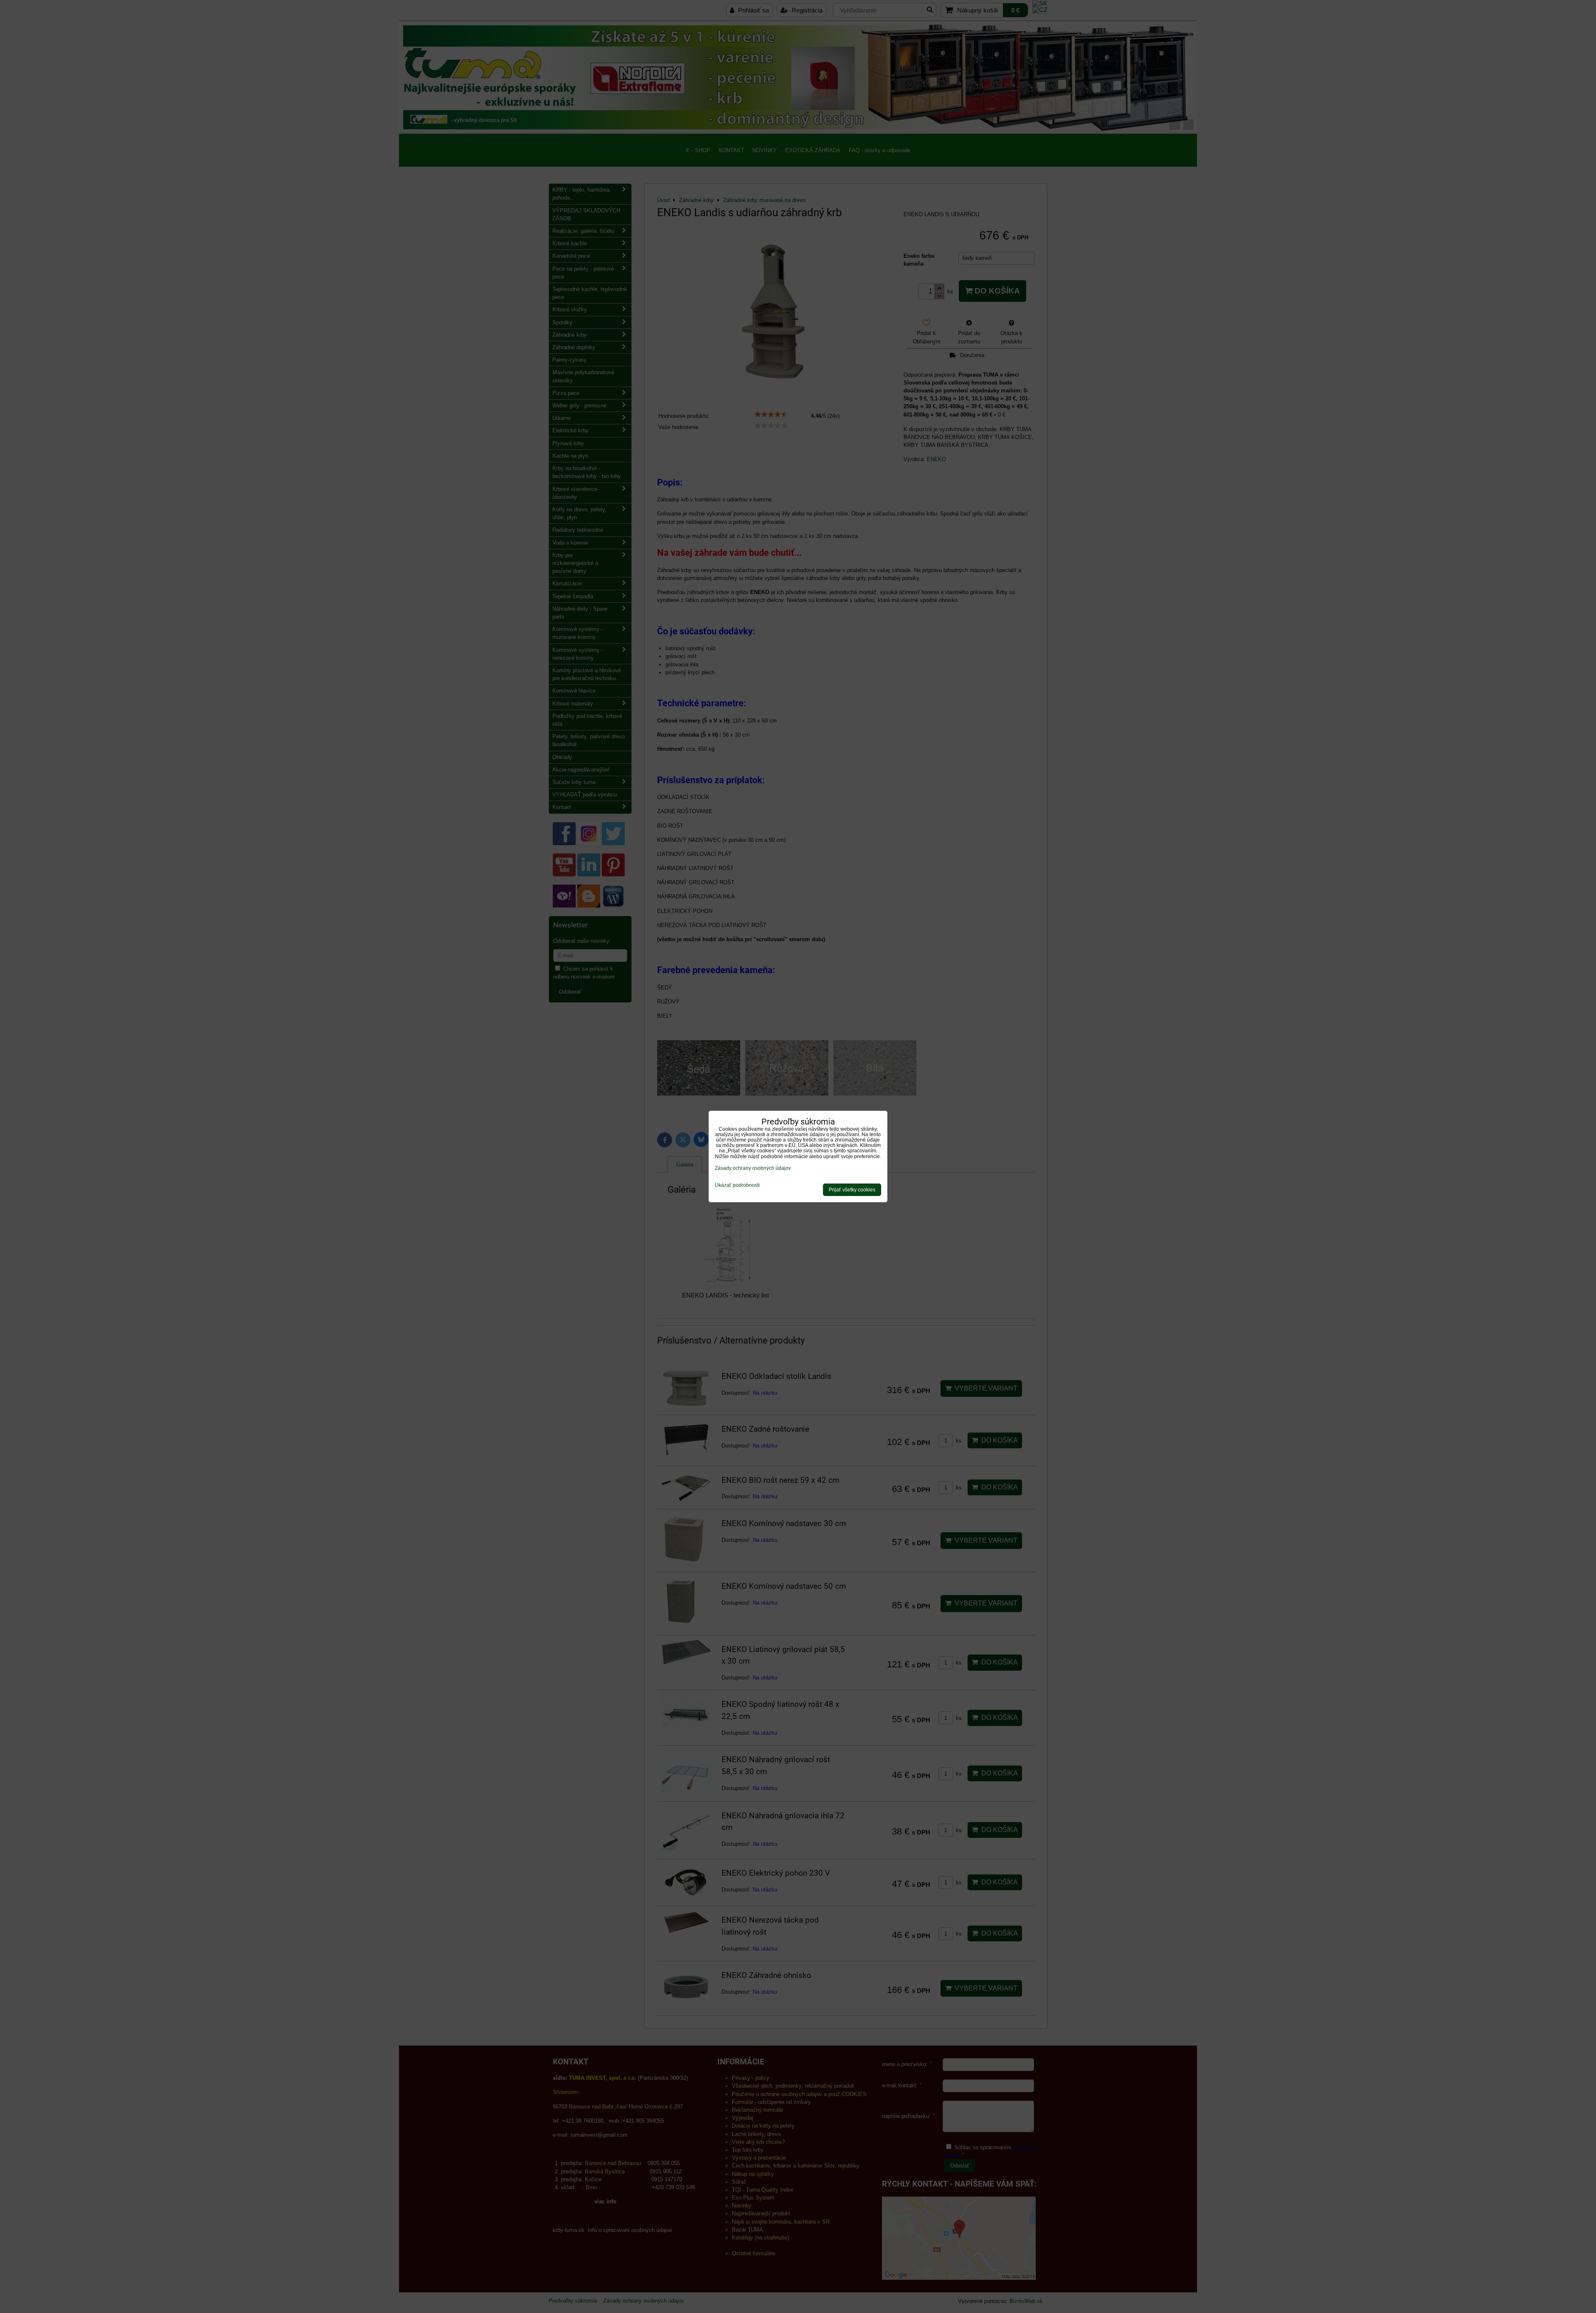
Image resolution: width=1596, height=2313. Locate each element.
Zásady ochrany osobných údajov (753, 1168)
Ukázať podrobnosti (737, 1185)
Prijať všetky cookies (852, 1190)
